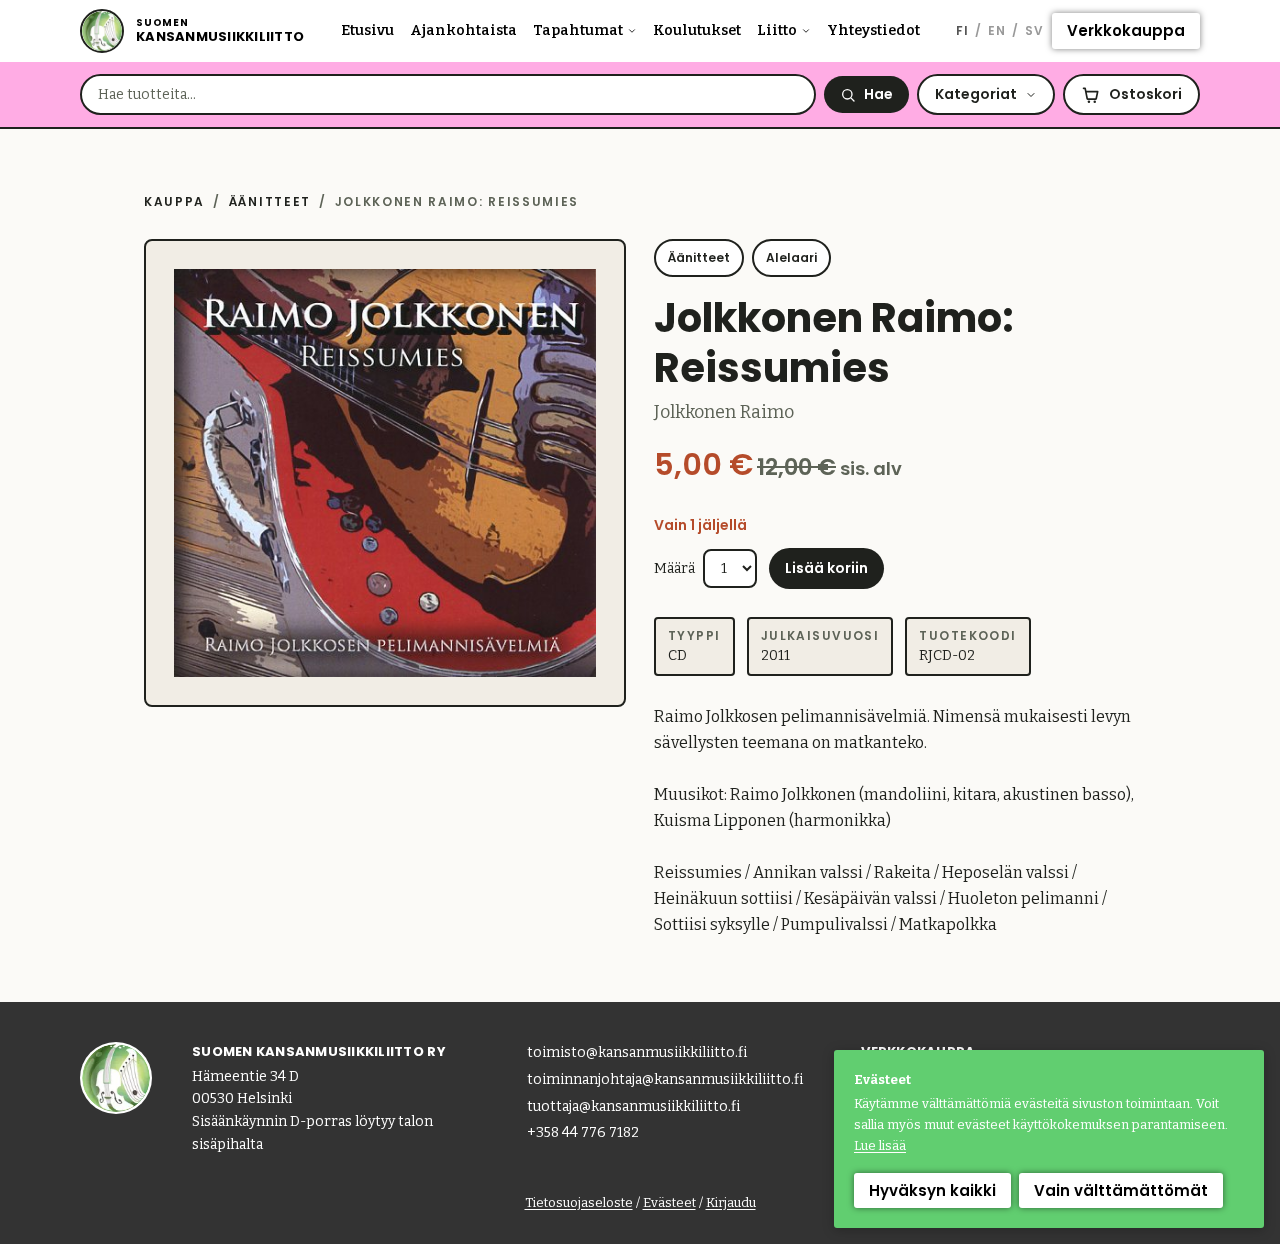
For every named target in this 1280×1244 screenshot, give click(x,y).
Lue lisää (880, 1145)
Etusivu (367, 30)
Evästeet (669, 1202)
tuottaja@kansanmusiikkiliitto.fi (633, 1106)
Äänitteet (270, 201)
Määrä (674, 568)
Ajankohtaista (463, 30)
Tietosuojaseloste (579, 1202)
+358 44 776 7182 (583, 1132)
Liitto (777, 30)
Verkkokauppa (1126, 30)
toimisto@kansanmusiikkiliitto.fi (637, 1052)
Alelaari (791, 257)
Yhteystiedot (873, 30)
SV (1034, 30)
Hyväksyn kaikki (932, 1190)
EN (997, 30)
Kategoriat (976, 94)
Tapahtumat (578, 30)
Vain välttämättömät (1121, 1190)
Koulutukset (697, 30)
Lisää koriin (826, 568)
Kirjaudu (731, 1202)
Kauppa (174, 201)
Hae (878, 94)
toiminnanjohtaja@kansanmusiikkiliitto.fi (665, 1079)
